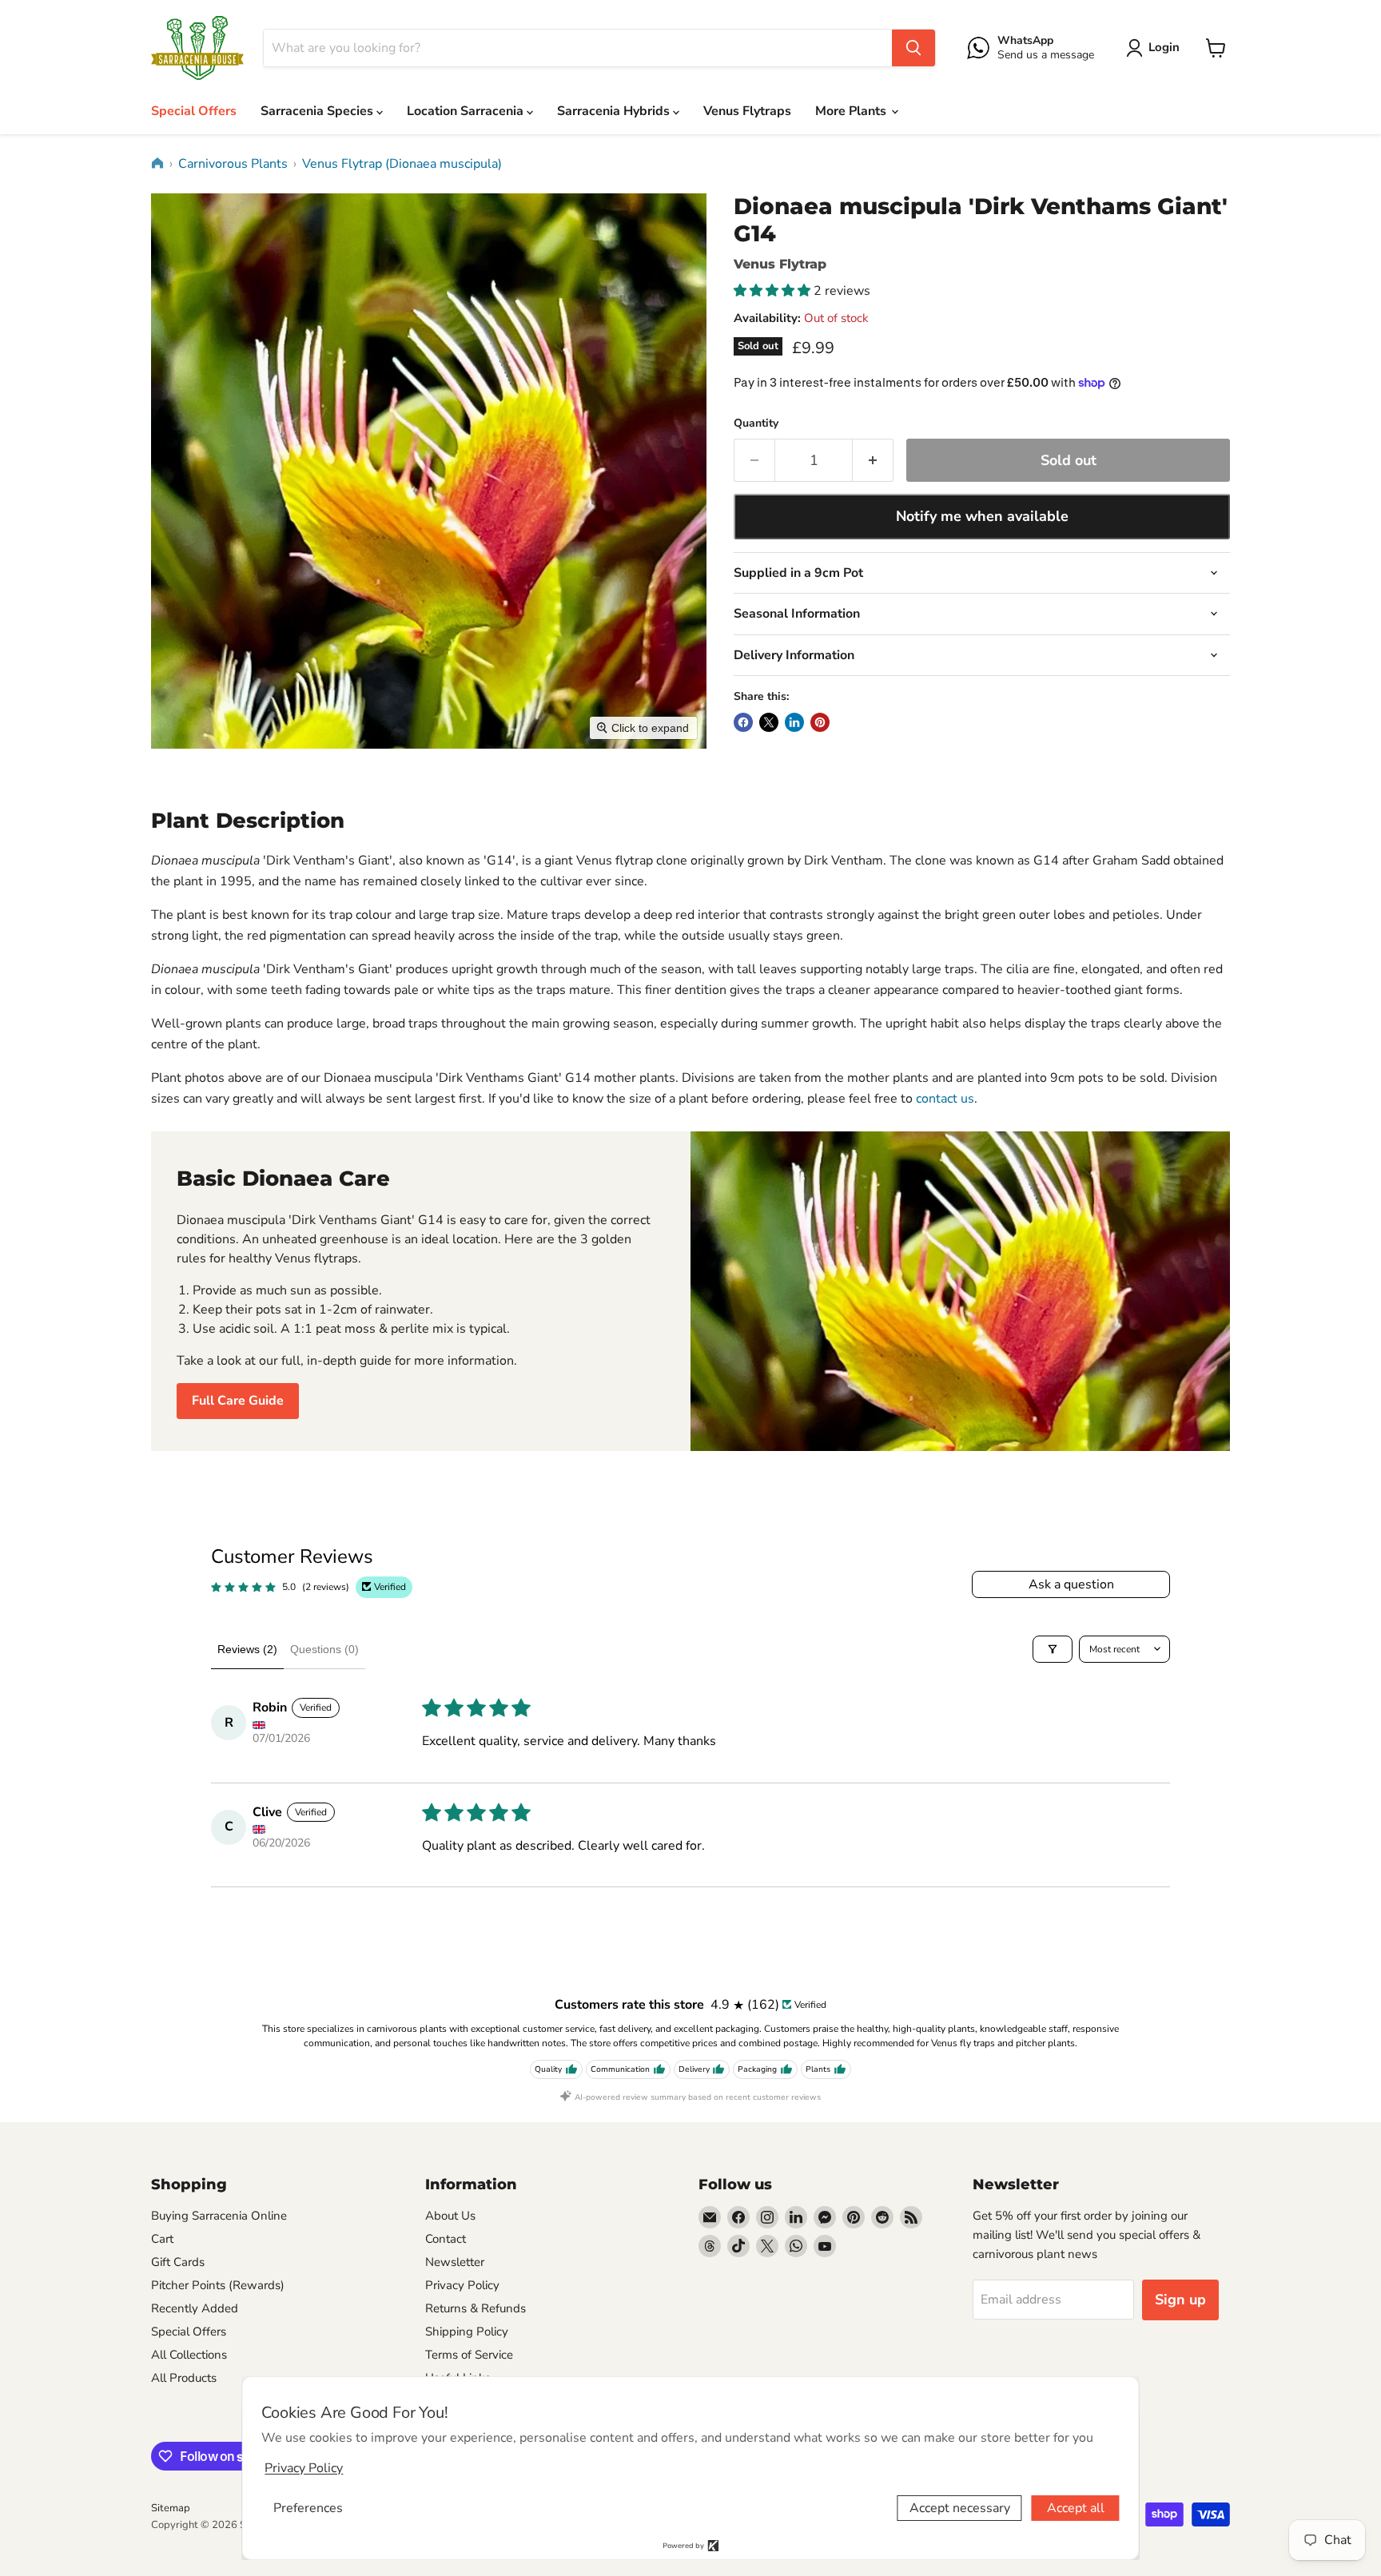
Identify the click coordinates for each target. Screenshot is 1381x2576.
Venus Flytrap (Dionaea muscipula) (402, 164)
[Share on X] (769, 722)
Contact (446, 2239)
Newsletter (455, 2262)
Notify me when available (982, 516)
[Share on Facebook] (743, 722)
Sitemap (171, 2508)
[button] (1156, 48)
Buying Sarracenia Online (219, 2216)
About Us (450, 2216)
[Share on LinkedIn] (794, 722)
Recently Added (195, 2308)
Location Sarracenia (467, 111)
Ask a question (1071, 1584)
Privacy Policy (462, 2285)
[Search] (913, 48)
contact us (945, 1099)
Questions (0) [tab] (324, 1649)
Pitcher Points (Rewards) (218, 2285)
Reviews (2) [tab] (247, 1649)
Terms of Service (469, 2355)
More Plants (852, 111)
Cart (162, 2239)
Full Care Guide (238, 1401)
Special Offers (194, 111)
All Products (184, 2378)
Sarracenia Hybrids (615, 111)
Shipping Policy (467, 2332)
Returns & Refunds (476, 2308)
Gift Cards (178, 2262)
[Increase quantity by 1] (873, 461)
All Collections (189, 2355)
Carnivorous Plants (233, 164)
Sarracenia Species (318, 111)
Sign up (1180, 2300)
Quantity (756, 423)
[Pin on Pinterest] (820, 722)
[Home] (157, 163)
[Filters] (1053, 1649)
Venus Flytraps (747, 111)
